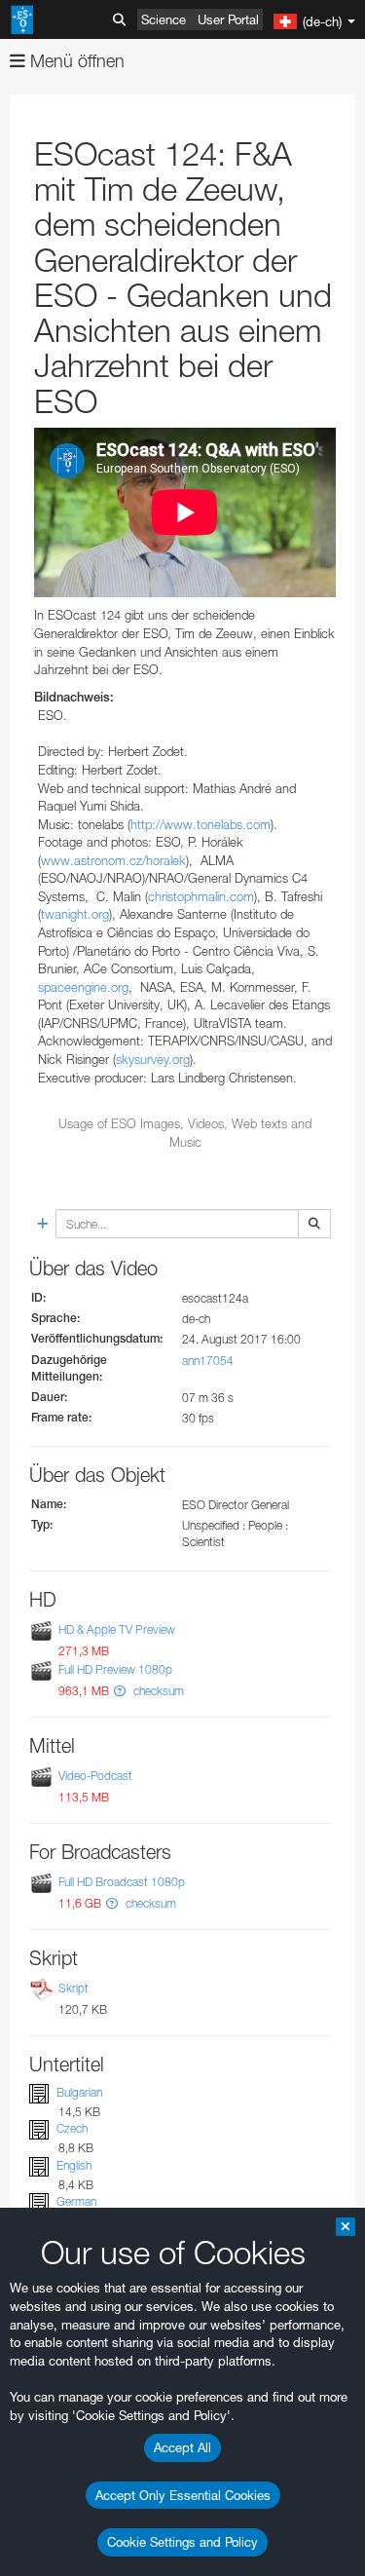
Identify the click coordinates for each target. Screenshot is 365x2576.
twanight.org (75, 914)
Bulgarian (79, 2092)
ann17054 (208, 1361)
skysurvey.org (153, 1059)
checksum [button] (157, 1691)
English (74, 2165)
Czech (72, 2129)
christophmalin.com (201, 896)
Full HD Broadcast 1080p (122, 1882)
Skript (73, 1988)
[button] (120, 1691)
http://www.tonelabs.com (201, 824)
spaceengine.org (83, 987)
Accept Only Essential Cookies (183, 2495)
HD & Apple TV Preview (117, 1629)
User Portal (228, 19)
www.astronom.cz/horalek (113, 860)
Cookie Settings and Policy (182, 2542)
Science (164, 19)
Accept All (182, 2447)
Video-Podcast (95, 1776)
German (76, 2201)
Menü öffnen (75, 61)
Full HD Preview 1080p (115, 1669)
